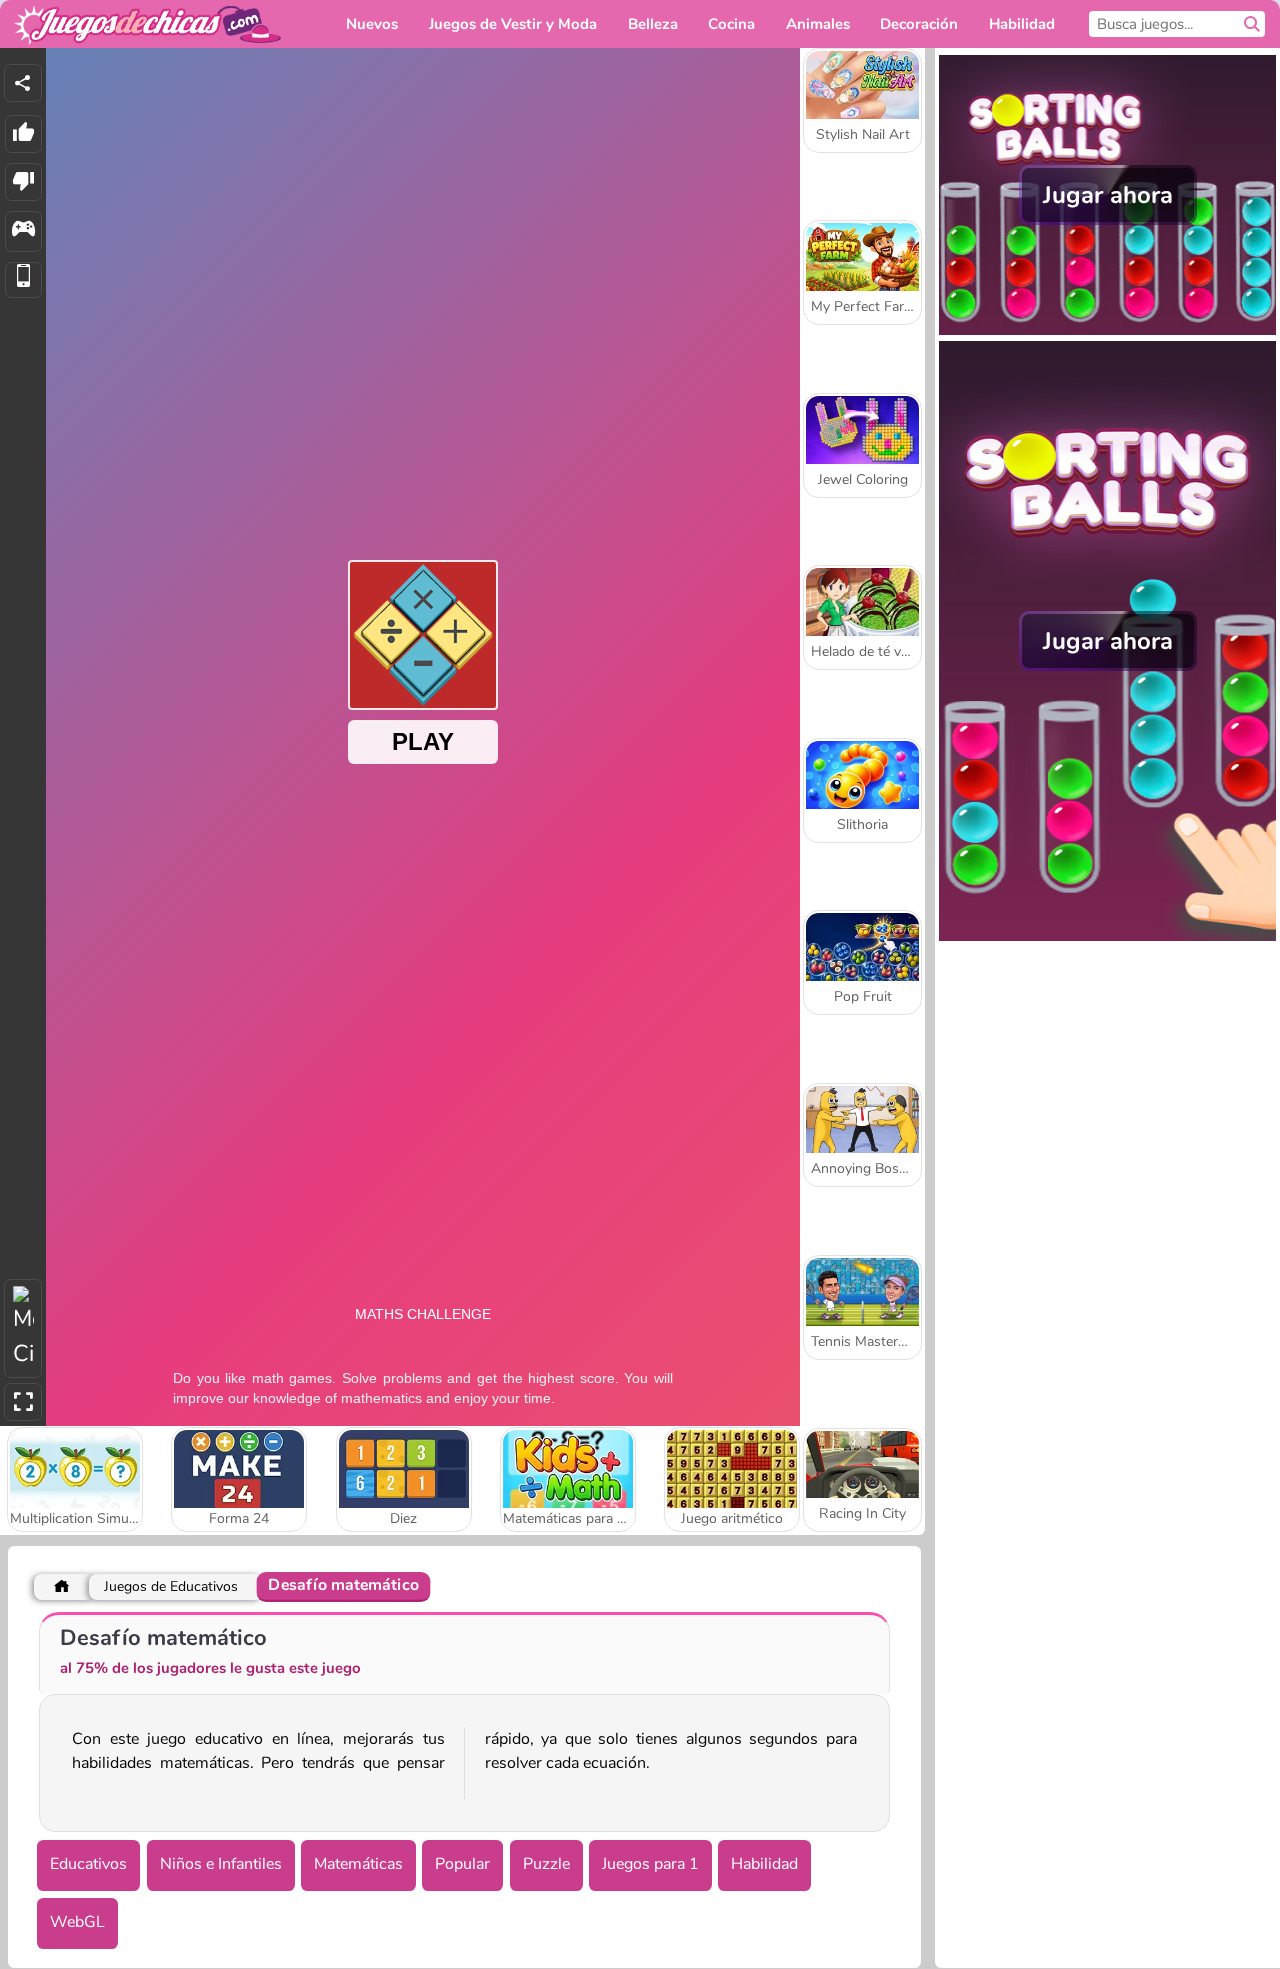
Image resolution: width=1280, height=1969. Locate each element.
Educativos (88, 1864)
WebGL (77, 1922)
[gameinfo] (23, 231)
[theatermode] (23, 1328)
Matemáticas (358, 1864)
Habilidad (764, 1864)
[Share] (23, 83)
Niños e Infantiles (221, 1864)
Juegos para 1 (650, 1864)
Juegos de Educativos (171, 1586)
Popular (462, 1864)
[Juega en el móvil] (23, 280)
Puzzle (546, 1864)
